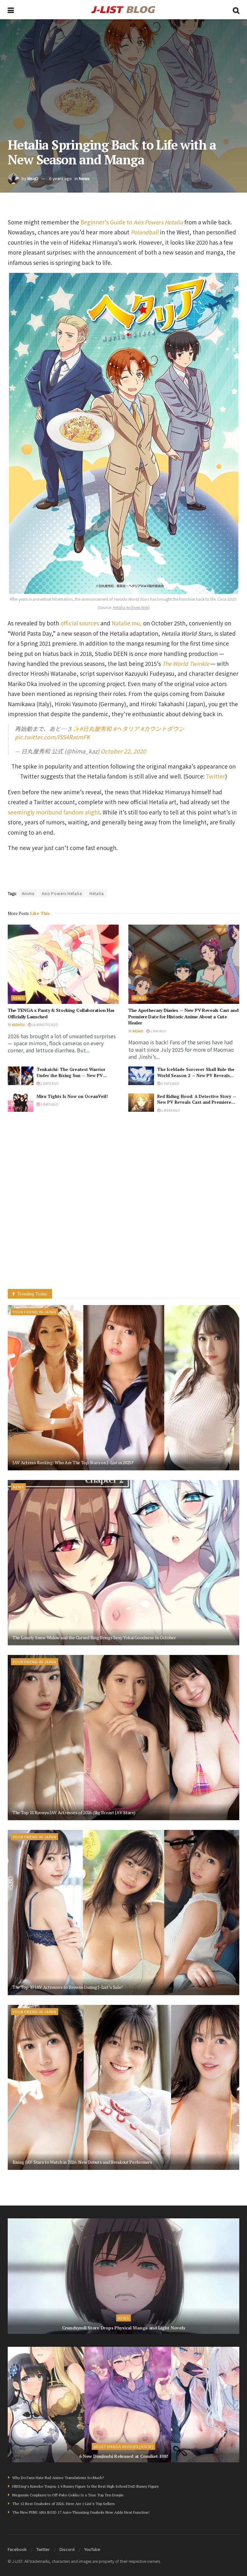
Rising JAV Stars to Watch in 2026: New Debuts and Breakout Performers (82, 2162)
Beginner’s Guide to (132, 222)
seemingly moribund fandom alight (54, 812)
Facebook (17, 2549)
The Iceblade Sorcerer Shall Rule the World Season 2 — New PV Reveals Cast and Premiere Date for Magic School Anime (196, 1078)
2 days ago (49, 1083)
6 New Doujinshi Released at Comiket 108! (124, 2456)
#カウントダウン (162, 729)
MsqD (33, 178)
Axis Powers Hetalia (62, 893)
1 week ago (170, 1110)
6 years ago (60, 178)
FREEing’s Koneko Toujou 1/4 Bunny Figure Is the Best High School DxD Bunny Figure (86, 2486)
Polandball (145, 232)
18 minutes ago (45, 1025)
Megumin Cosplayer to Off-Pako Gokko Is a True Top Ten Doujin (68, 2495)
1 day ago (158, 1031)
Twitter (215, 776)
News (84, 178)
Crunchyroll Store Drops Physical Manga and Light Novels (124, 2328)
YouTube (92, 2549)
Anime (28, 893)
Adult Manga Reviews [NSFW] (123, 2446)
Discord (67, 2549)
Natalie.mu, (127, 623)
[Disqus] (123, 1207)
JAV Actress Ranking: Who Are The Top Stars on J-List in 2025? (73, 1462)
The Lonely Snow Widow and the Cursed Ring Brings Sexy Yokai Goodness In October (94, 1637)
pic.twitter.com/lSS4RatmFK (52, 737)
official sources (80, 623)
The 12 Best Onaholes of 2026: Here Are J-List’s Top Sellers (64, 2504)
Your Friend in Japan (35, 1312)
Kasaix (138, 1031)
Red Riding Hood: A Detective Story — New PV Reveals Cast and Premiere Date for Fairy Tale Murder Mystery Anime (197, 1105)
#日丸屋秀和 (96, 729)
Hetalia (97, 893)
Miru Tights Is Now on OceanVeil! (72, 1096)
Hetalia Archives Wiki (131, 607)
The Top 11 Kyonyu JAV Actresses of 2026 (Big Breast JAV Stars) (74, 1812)
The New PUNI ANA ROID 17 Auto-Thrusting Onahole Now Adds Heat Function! (81, 2512)
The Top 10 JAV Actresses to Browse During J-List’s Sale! (67, 1987)
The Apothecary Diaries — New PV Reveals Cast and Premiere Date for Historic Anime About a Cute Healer (183, 1016)
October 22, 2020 (123, 751)
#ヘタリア (126, 729)
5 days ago (170, 1083)
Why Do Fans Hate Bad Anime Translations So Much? (58, 2478)
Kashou (18, 1025)
